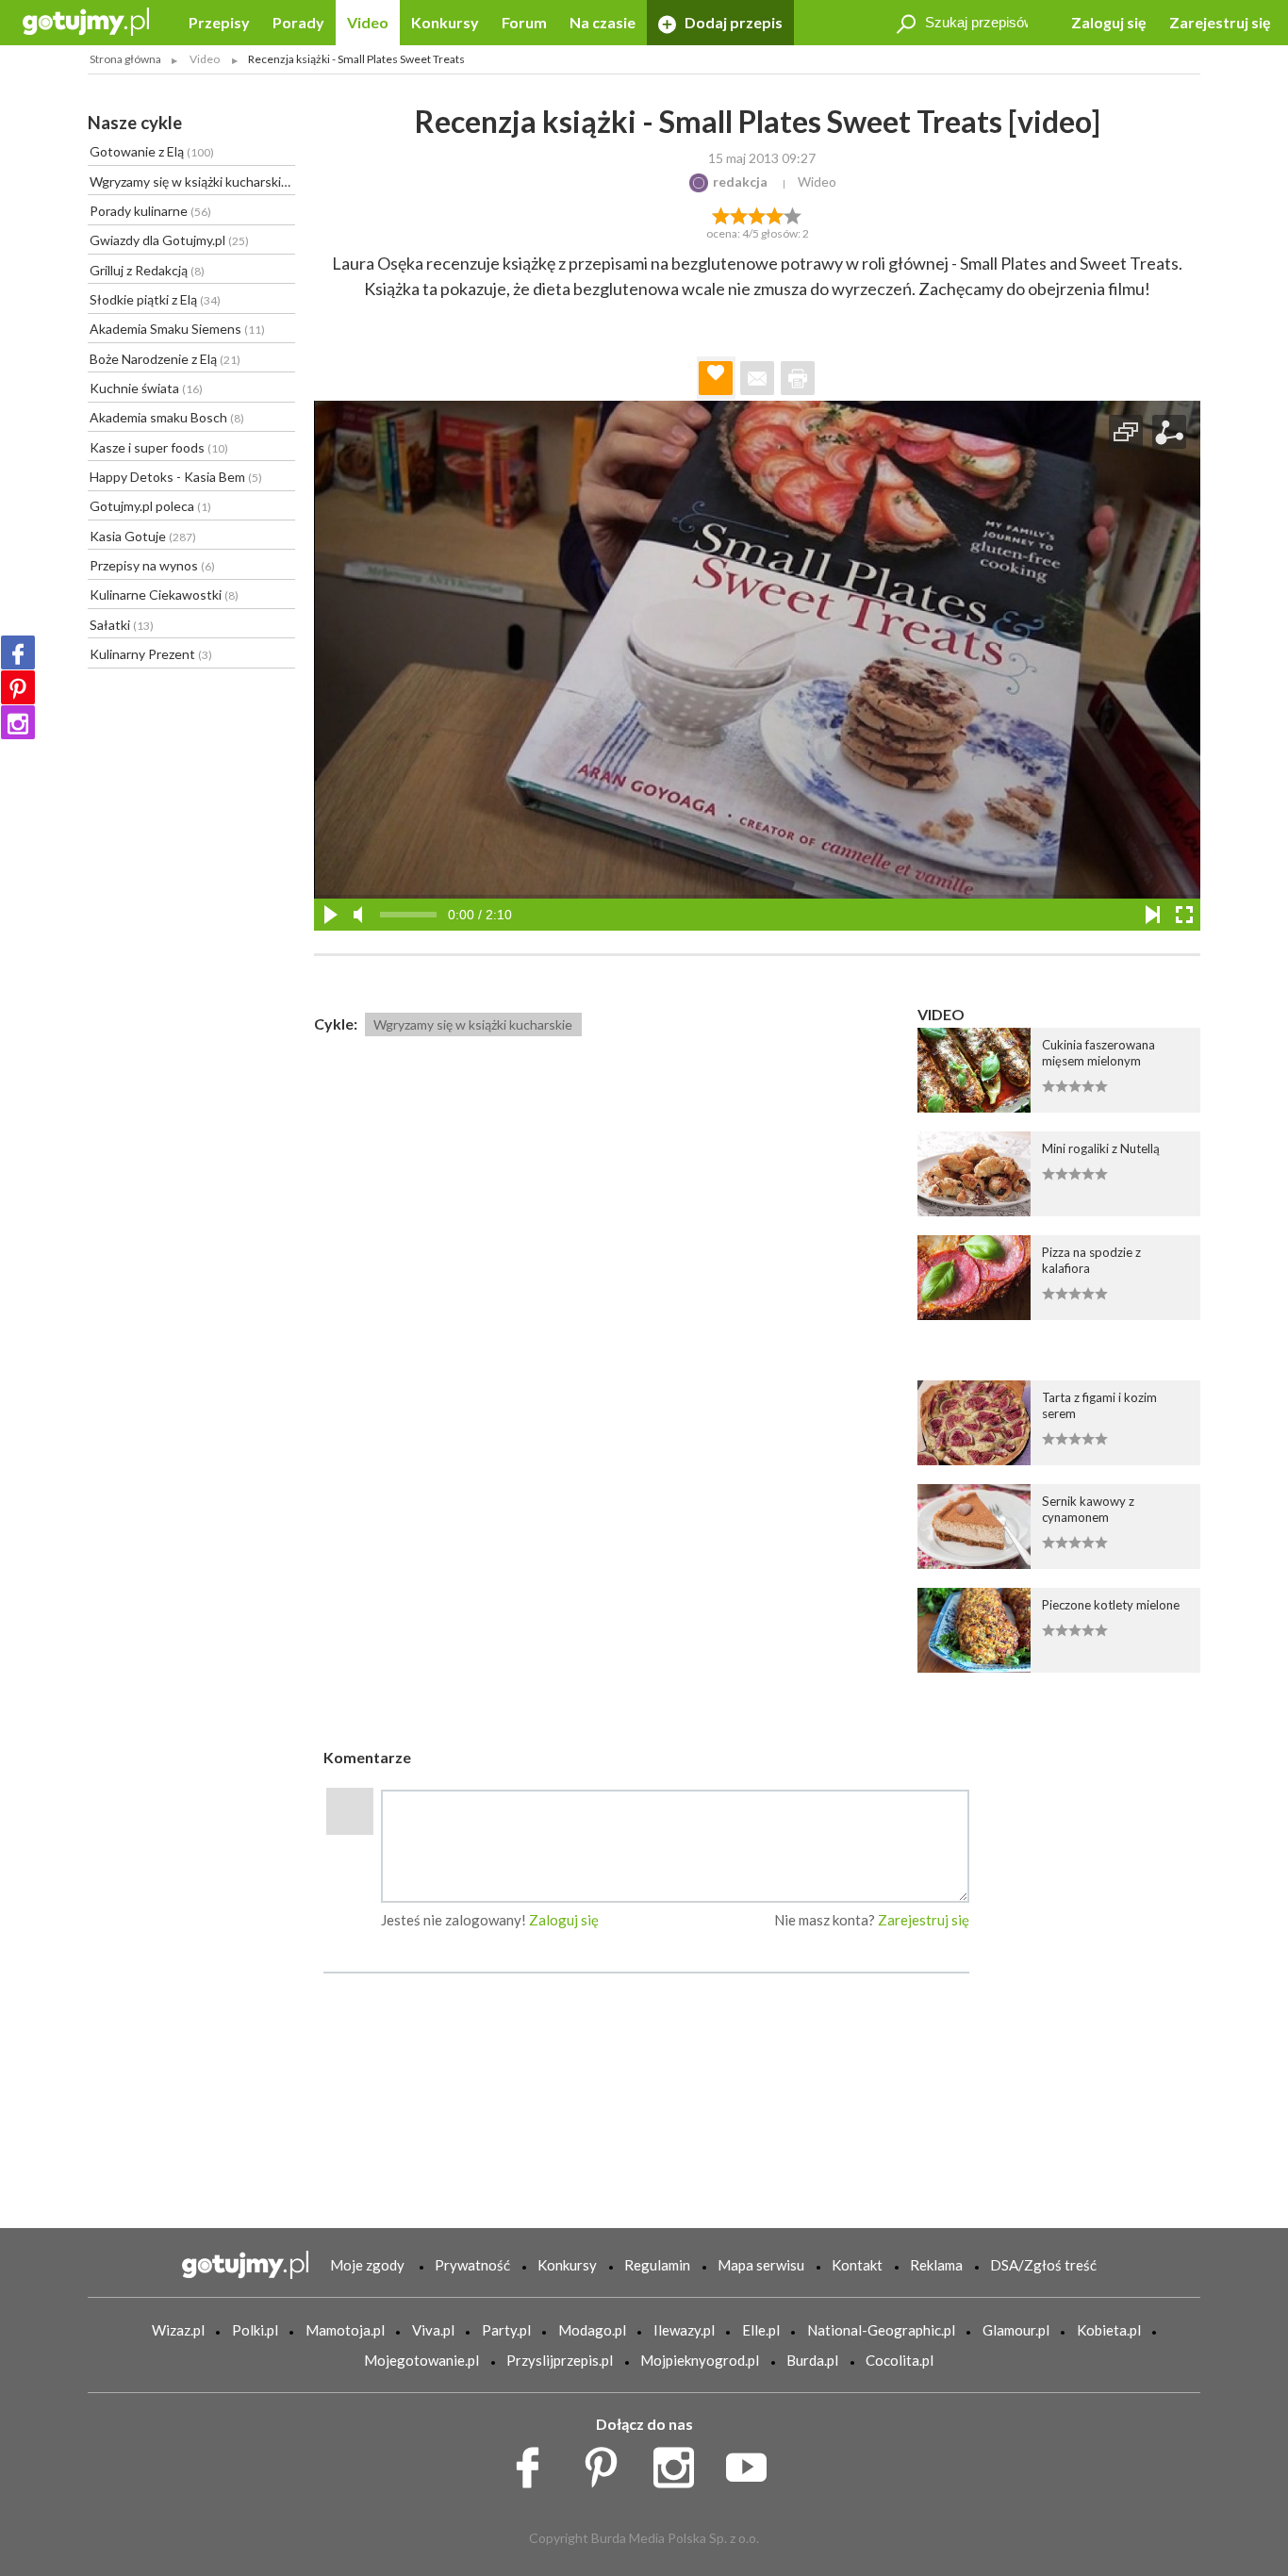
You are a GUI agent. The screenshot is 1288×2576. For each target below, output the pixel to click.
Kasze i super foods (159, 447)
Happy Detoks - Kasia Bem (176, 477)
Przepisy (219, 22)
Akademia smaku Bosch (167, 417)
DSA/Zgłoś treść (1043, 2265)
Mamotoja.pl (345, 2330)
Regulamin (657, 2265)
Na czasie (603, 22)
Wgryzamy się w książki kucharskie (192, 182)
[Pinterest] (18, 687)
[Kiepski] (721, 214)
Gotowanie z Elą (152, 151)
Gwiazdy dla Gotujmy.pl (169, 240)
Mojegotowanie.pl (421, 2360)
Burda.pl (812, 2360)
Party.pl (506, 2330)
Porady (298, 22)
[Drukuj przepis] (798, 378)
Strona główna (125, 59)
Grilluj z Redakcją (147, 270)
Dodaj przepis (732, 22)
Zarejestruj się (1220, 22)
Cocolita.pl (900, 2360)
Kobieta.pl (1109, 2330)
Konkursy (445, 22)
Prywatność (472, 2265)
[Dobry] (757, 214)
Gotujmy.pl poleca (150, 506)
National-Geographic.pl (881, 2330)
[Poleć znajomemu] (757, 378)
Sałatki (122, 625)
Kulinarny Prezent (151, 654)
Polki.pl (255, 2330)
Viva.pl (433, 2330)
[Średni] (739, 214)
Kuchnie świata (146, 388)
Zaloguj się (1109, 22)
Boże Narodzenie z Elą (165, 359)
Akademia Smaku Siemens (177, 329)
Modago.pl (592, 2330)
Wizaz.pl (178, 2330)
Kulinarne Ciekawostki (164, 594)
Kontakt (857, 2265)
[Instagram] (18, 722)
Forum (524, 22)
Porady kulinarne (150, 211)
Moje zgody (367, 2265)
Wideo (817, 182)
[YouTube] (753, 2463)
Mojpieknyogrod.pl (700, 2360)
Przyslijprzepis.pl (560, 2360)
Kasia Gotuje (143, 536)
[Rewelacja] (793, 214)
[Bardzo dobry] (776, 214)
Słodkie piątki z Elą (155, 299)
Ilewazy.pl (684, 2330)
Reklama (936, 2265)
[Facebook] (18, 652)
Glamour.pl (1016, 2330)
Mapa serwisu (761, 2265)
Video (368, 22)
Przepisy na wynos (152, 565)
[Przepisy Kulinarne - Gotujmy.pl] (86, 20)
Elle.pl (761, 2330)
